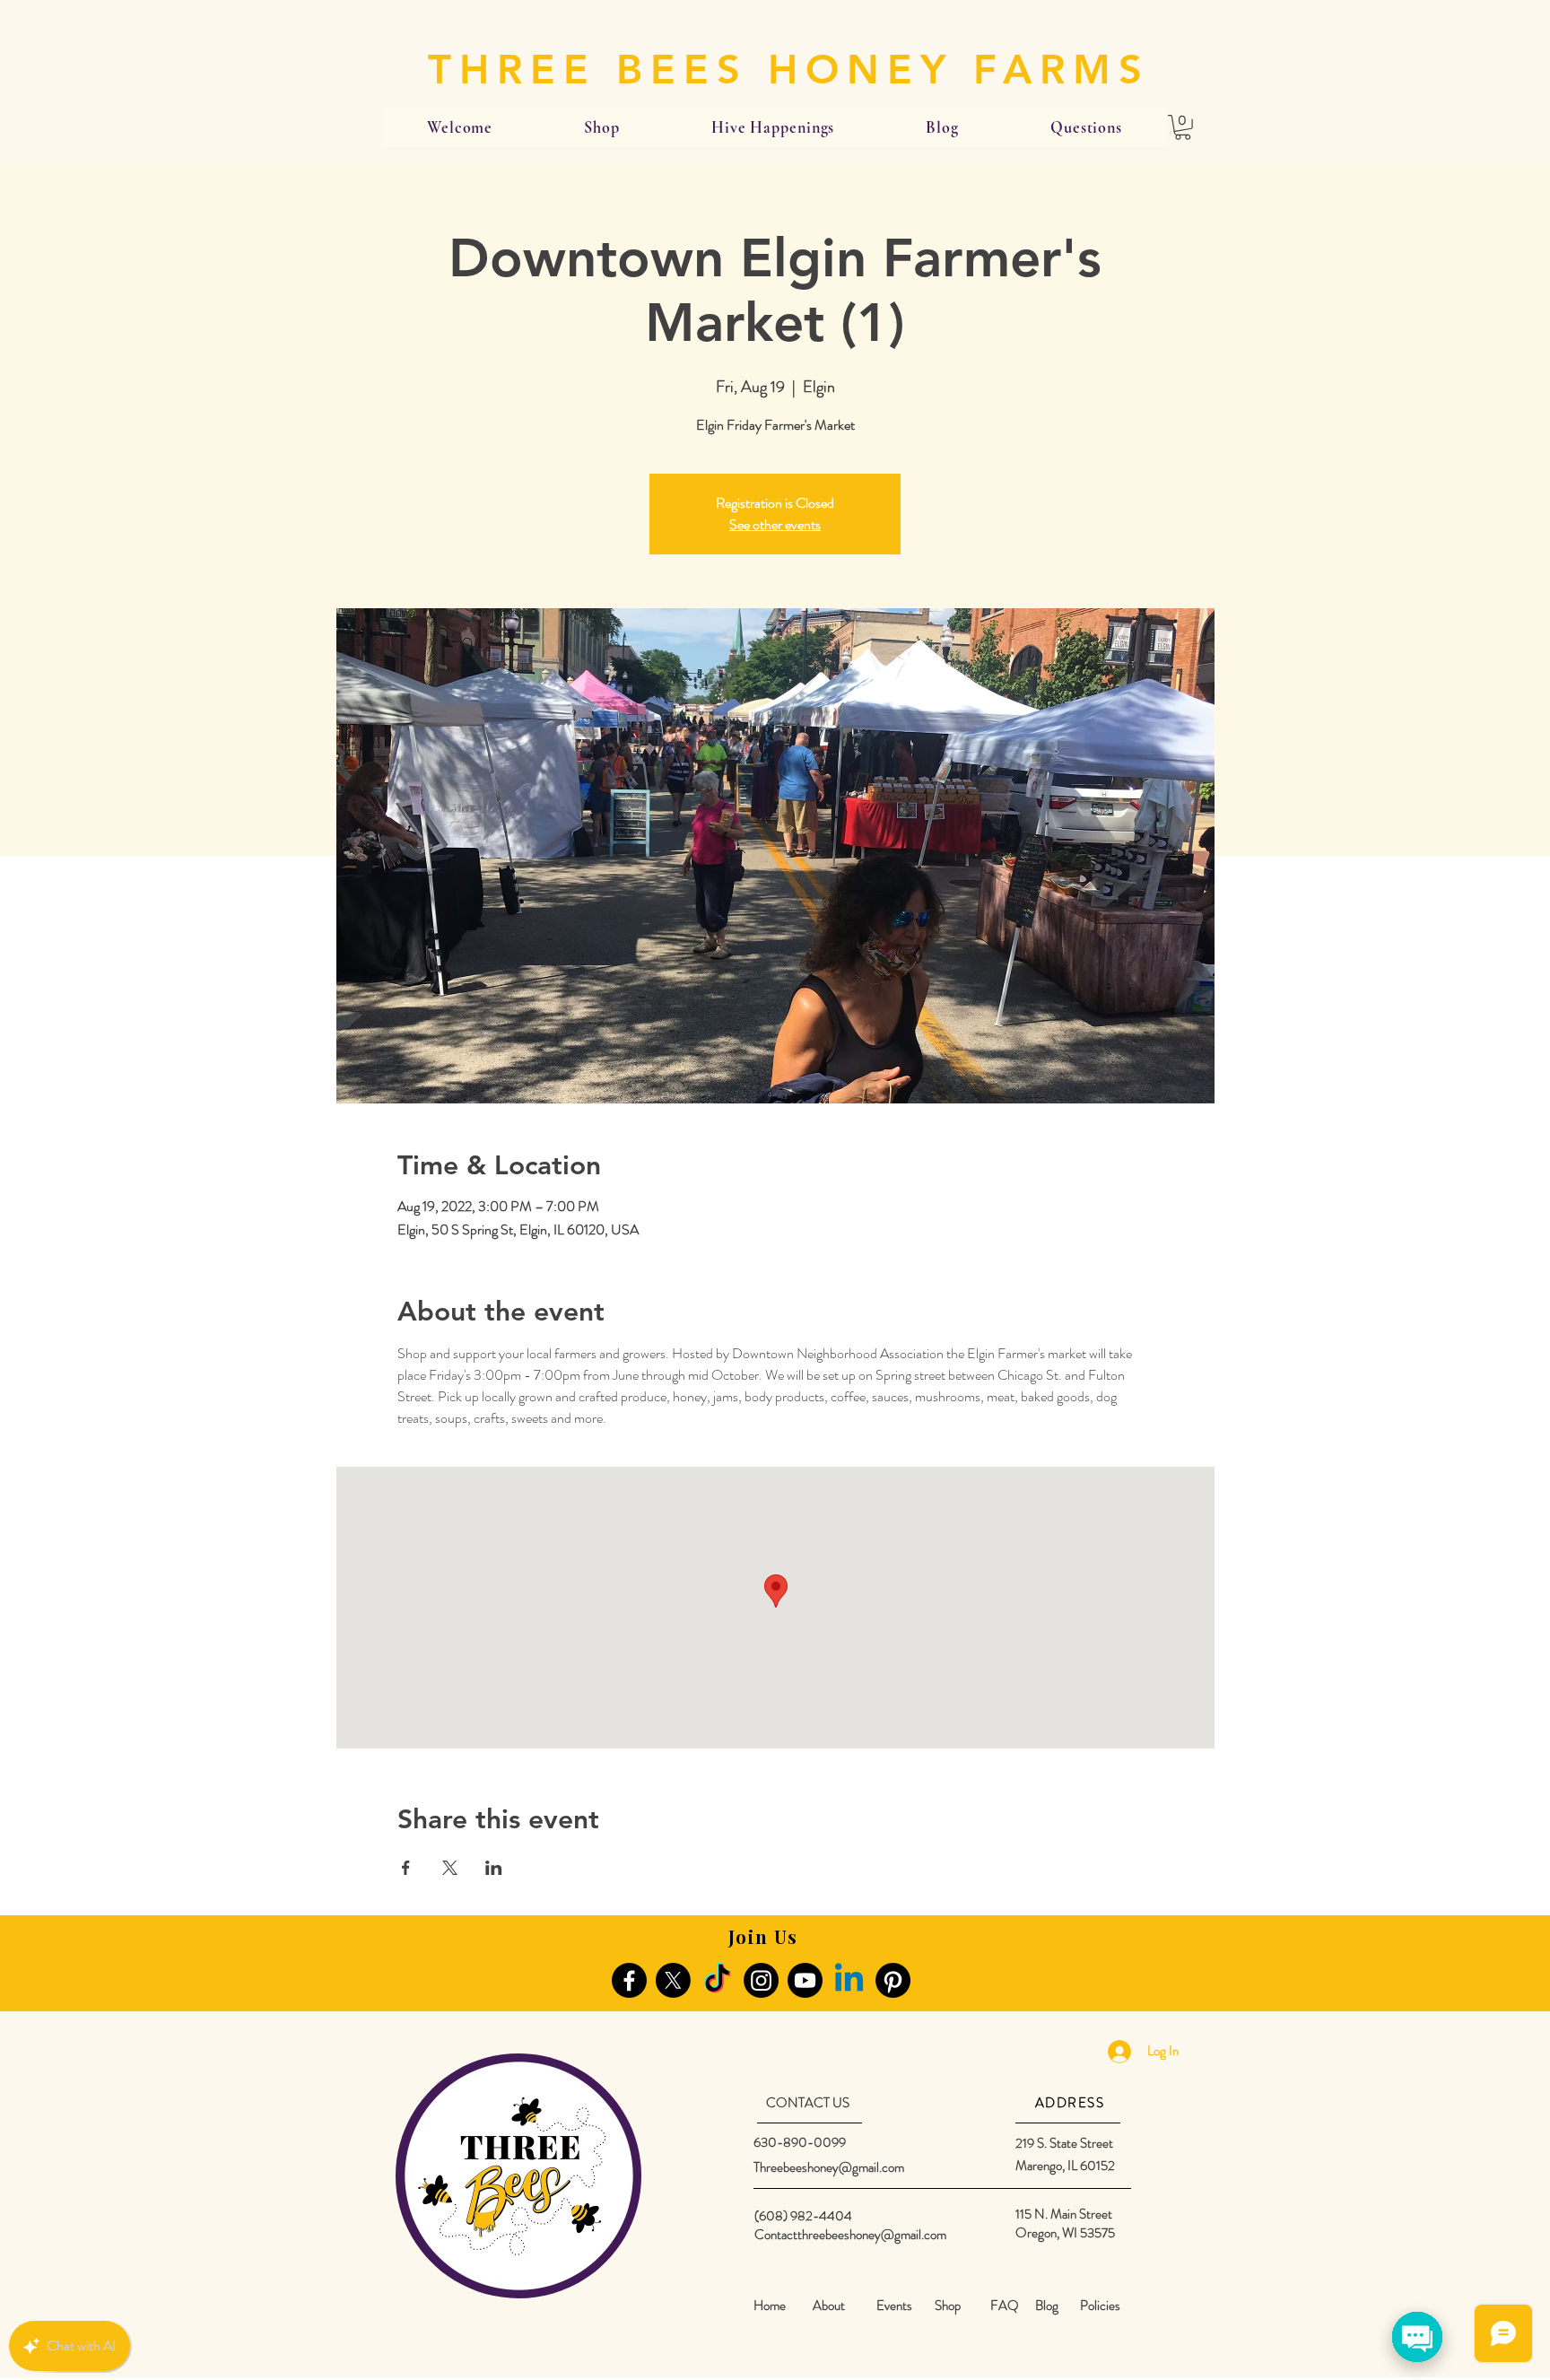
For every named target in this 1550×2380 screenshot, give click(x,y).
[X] (673, 1980)
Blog (1047, 2306)
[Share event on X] (450, 1868)
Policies (1100, 2306)
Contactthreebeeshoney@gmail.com (850, 2235)
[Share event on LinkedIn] (494, 1868)
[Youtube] (805, 1980)
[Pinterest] (893, 1980)
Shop (948, 2306)
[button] (1183, 127)
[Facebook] (629, 1980)
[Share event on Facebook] (406, 1868)
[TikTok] (717, 1980)
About (829, 2306)
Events (894, 2306)
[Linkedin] (849, 1980)
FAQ (1005, 2306)
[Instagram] (761, 1980)
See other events (775, 524)
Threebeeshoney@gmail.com (829, 2167)
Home (770, 2306)
